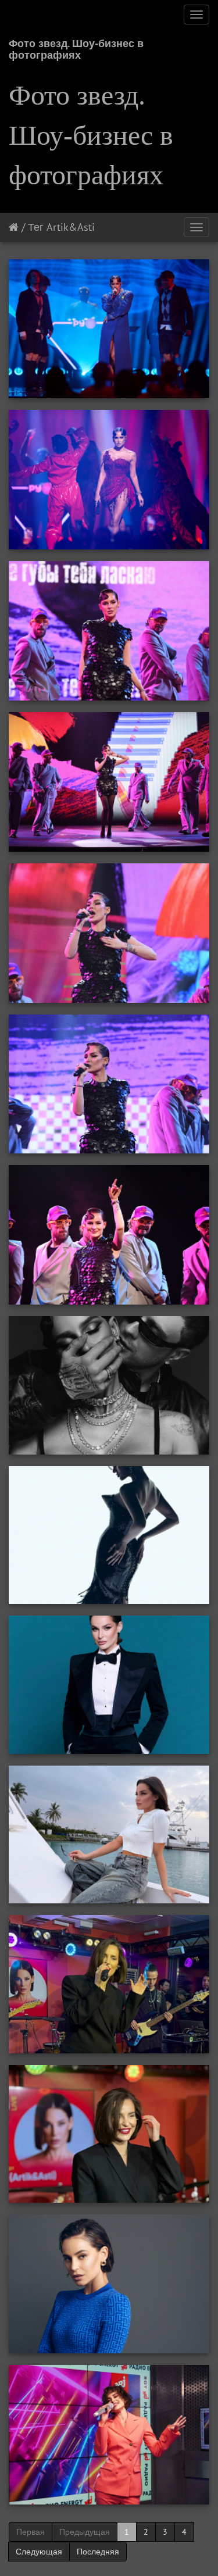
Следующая (39, 2552)
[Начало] (14, 227)
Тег (36, 227)
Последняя (98, 2552)
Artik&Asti (71, 227)
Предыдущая (85, 2532)
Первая (31, 2532)
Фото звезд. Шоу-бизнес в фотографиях (76, 47)
